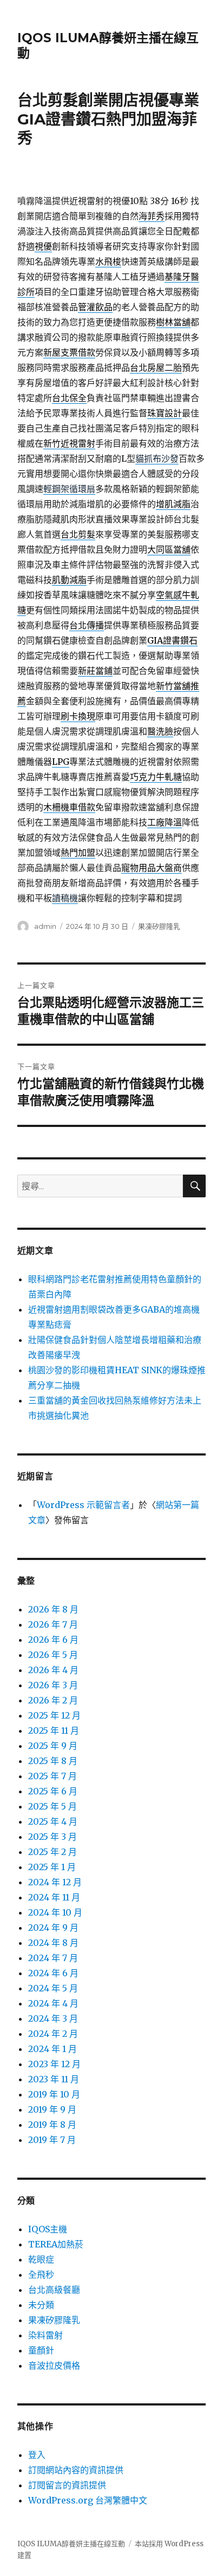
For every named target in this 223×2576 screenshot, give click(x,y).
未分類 (41, 2305)
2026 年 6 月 (53, 1640)
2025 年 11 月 (54, 1731)
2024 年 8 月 (53, 1943)
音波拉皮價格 (54, 2365)
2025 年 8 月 (53, 1761)
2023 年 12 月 (54, 2064)
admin (45, 926)
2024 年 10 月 (55, 1912)
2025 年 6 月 (53, 1791)
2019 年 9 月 (52, 2109)
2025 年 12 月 (54, 1715)
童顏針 (41, 2350)
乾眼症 (41, 2259)
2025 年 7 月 (53, 1776)
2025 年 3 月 (53, 1837)
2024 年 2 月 (53, 2034)
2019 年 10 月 (54, 2094)
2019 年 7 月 (52, 2140)
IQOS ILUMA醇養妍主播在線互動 (71, 2544)
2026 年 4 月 (53, 1670)
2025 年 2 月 (53, 1852)
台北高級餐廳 (54, 2290)
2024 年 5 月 (53, 1988)
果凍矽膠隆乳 (159, 926)
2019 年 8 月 (52, 2125)
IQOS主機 (48, 2229)
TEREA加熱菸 (56, 2244)
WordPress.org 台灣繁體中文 (88, 2500)
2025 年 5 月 (53, 1806)
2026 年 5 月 (53, 1655)
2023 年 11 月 (54, 2079)
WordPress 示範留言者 (83, 1505)
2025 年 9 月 (53, 1746)
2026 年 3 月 (53, 1685)
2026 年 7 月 (53, 1624)
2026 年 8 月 (53, 1609)
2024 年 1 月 (53, 2049)
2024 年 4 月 (53, 2003)
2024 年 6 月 (53, 1973)
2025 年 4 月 (53, 1821)
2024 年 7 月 (53, 1958)
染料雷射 (45, 2335)
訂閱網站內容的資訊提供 (76, 2470)
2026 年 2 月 (53, 1700)
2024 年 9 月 (53, 1928)
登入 (37, 2455)
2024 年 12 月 (55, 1882)
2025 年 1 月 (52, 1867)
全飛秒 (41, 2275)
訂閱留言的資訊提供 (67, 2485)
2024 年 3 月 (53, 2018)
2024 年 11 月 (54, 1897)
